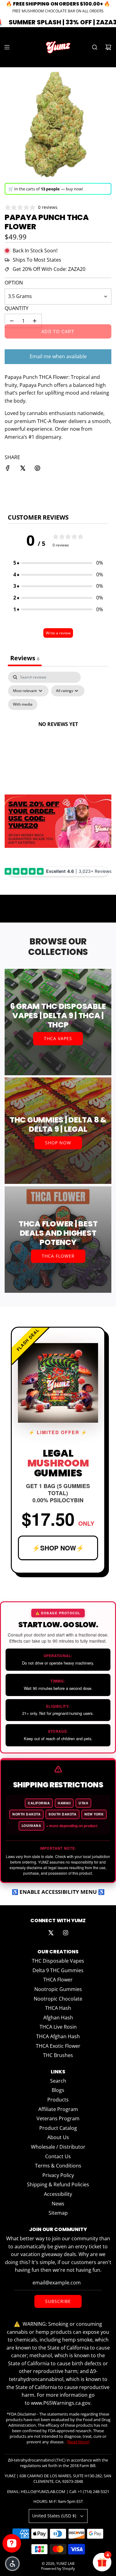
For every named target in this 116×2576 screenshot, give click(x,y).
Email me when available (58, 356)
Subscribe (58, 2301)
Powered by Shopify (58, 2568)
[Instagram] (66, 1933)
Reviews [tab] (25, 658)
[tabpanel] (58, 731)
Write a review (58, 633)
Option (14, 283)
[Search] (95, 47)
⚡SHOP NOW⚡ (58, 1548)
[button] (58, 563)
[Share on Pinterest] (37, 469)
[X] (51, 1933)
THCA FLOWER (58, 1256)
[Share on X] (23, 469)
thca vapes (58, 1038)
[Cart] (108, 47)
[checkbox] (23, 704)
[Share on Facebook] (8, 469)
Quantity (17, 308)
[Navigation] (7, 47)
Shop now (58, 1143)
